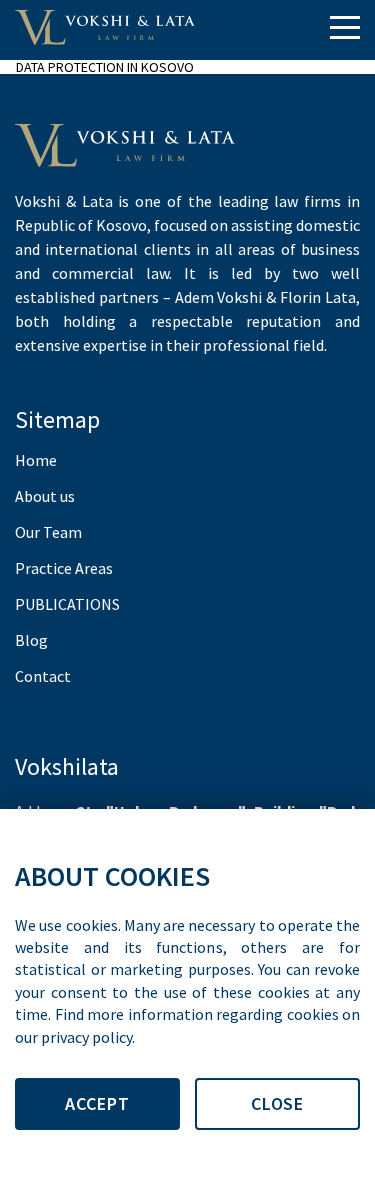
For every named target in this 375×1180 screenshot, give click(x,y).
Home (36, 460)
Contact (43, 676)
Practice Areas (64, 568)
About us (45, 496)
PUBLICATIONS (67, 604)
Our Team (48, 532)
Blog (31, 640)
